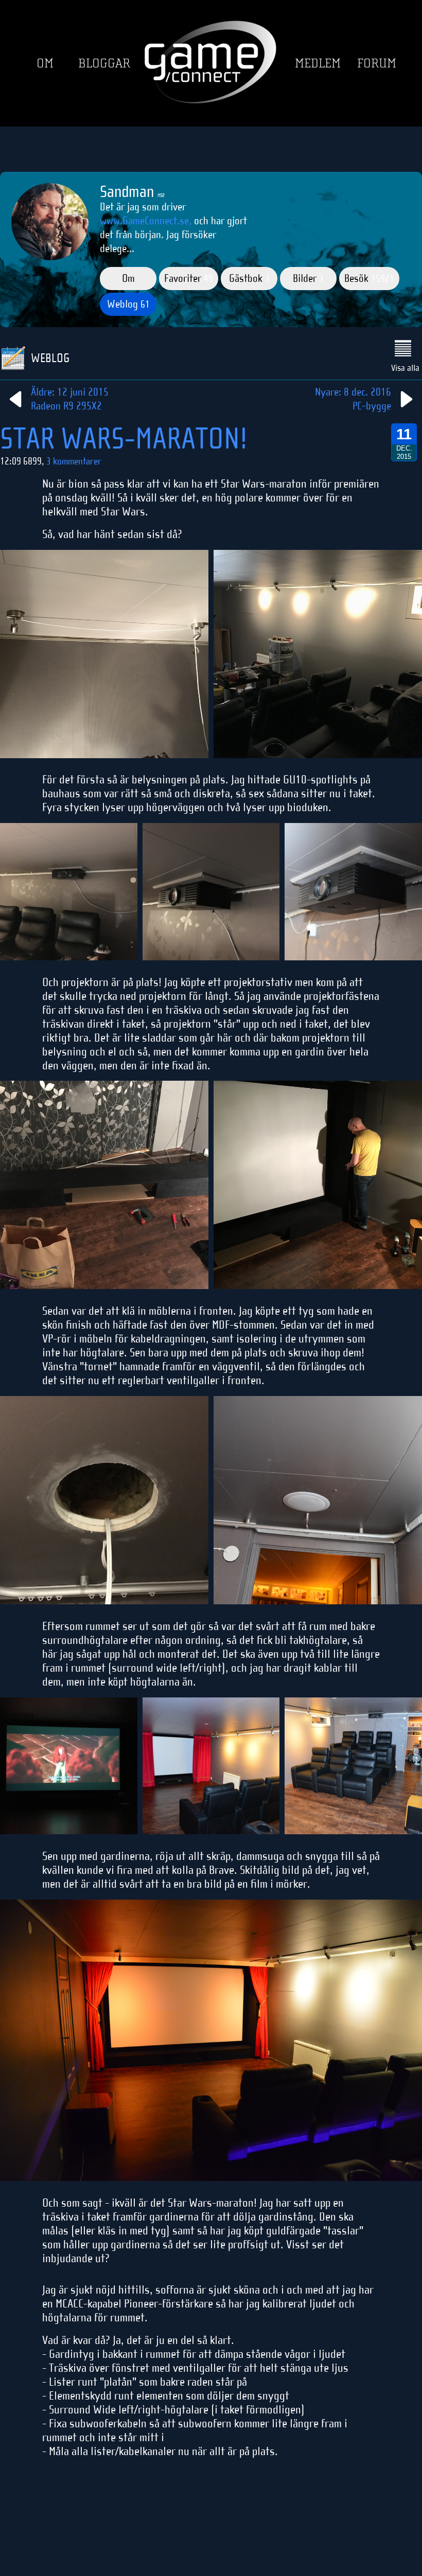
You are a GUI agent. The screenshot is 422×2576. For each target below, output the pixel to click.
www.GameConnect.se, (146, 221)
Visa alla (405, 368)
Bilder (308, 278)
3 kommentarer (74, 461)
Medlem (318, 64)
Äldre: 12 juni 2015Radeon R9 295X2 (70, 399)
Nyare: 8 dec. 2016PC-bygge (353, 399)
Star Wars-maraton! (124, 439)
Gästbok (249, 278)
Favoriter (189, 278)
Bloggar (104, 64)
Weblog (128, 304)
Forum (377, 64)
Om (45, 64)
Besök (369, 278)
